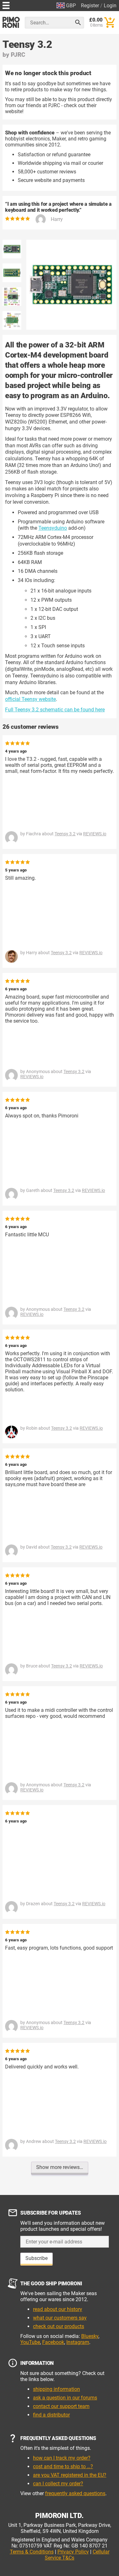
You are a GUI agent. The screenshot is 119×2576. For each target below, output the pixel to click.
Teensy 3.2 (65, 834)
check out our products (59, 2326)
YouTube (30, 2342)
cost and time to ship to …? (63, 2466)
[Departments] (6, 5)
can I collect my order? (58, 2484)
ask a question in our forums (65, 2398)
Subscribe (36, 2258)
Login (110, 6)
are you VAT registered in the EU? (70, 2475)
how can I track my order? (62, 2458)
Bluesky (90, 2336)
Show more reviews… (60, 2167)
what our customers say (60, 2318)
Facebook (53, 2342)
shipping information (56, 2389)
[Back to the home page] (11, 22)
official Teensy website (30, 699)
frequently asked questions (75, 2493)
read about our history (58, 2309)
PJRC (18, 55)
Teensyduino (53, 528)
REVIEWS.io (95, 834)
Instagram (78, 2342)
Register (90, 6)
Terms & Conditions (32, 2552)
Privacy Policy (73, 2552)
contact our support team (61, 2406)
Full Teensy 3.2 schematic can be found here (55, 710)
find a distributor (51, 2415)
